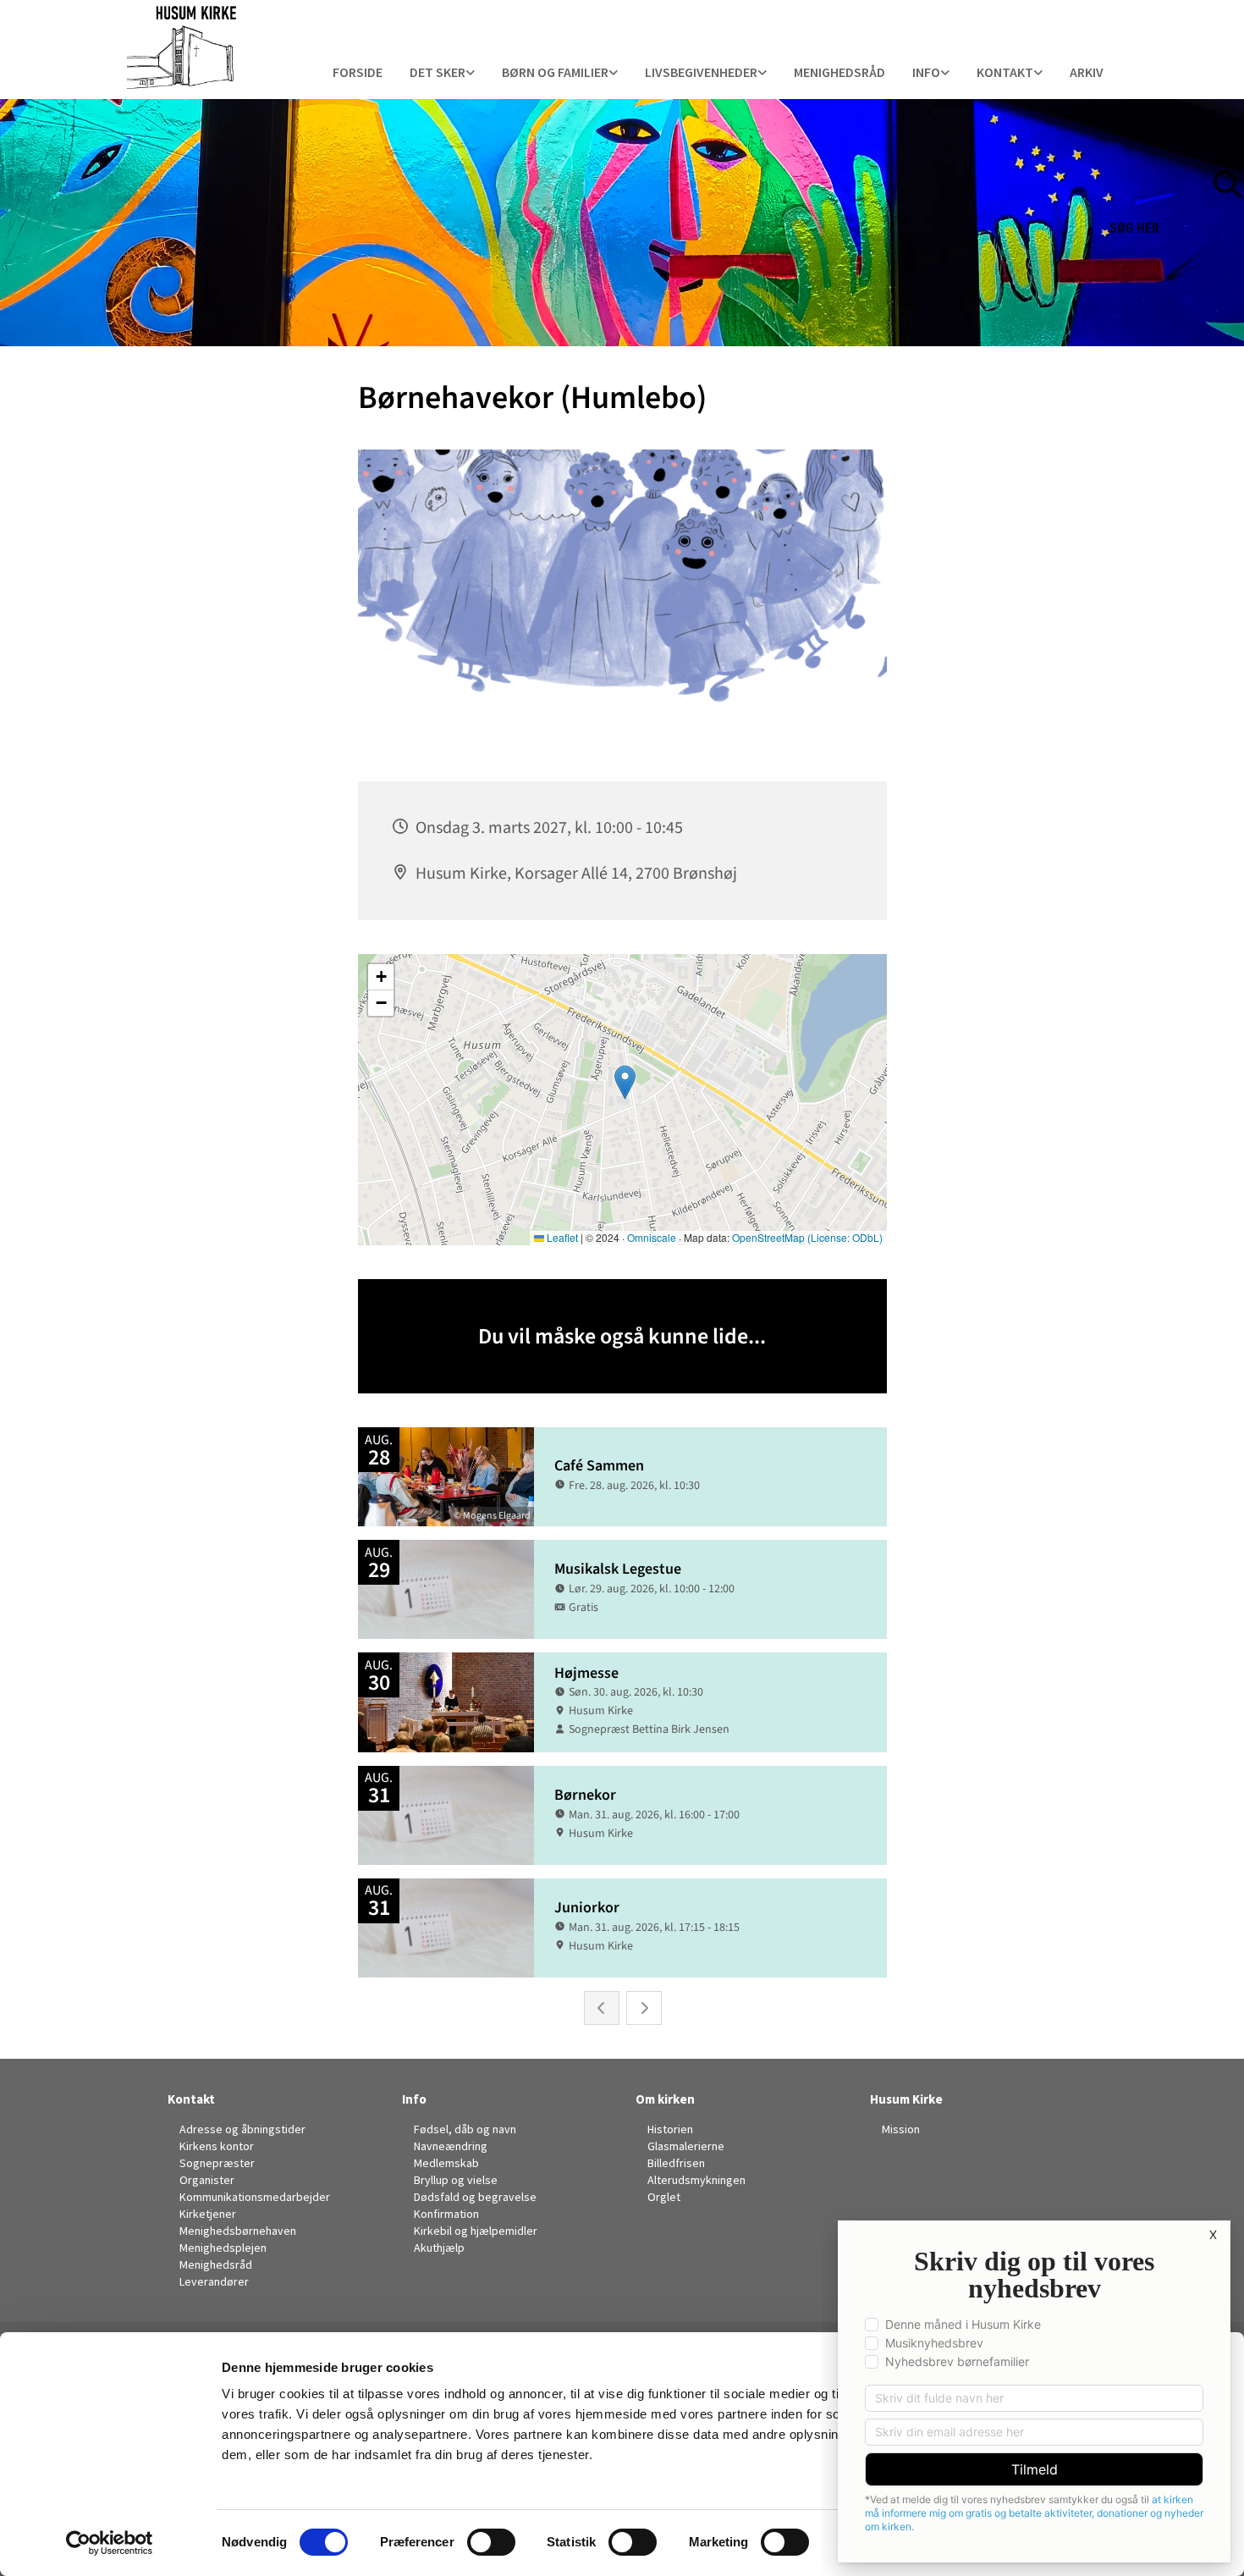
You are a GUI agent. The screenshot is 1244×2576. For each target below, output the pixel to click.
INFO (926, 72)
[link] (442, 73)
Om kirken (665, 2099)
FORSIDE (358, 72)
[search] (1236, 158)
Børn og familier (555, 72)
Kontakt (1005, 72)
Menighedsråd (839, 72)
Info (414, 2099)
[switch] (491, 2542)
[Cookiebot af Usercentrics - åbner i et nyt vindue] (110, 2543)
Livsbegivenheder (701, 72)
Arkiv (1087, 72)
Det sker (438, 72)
